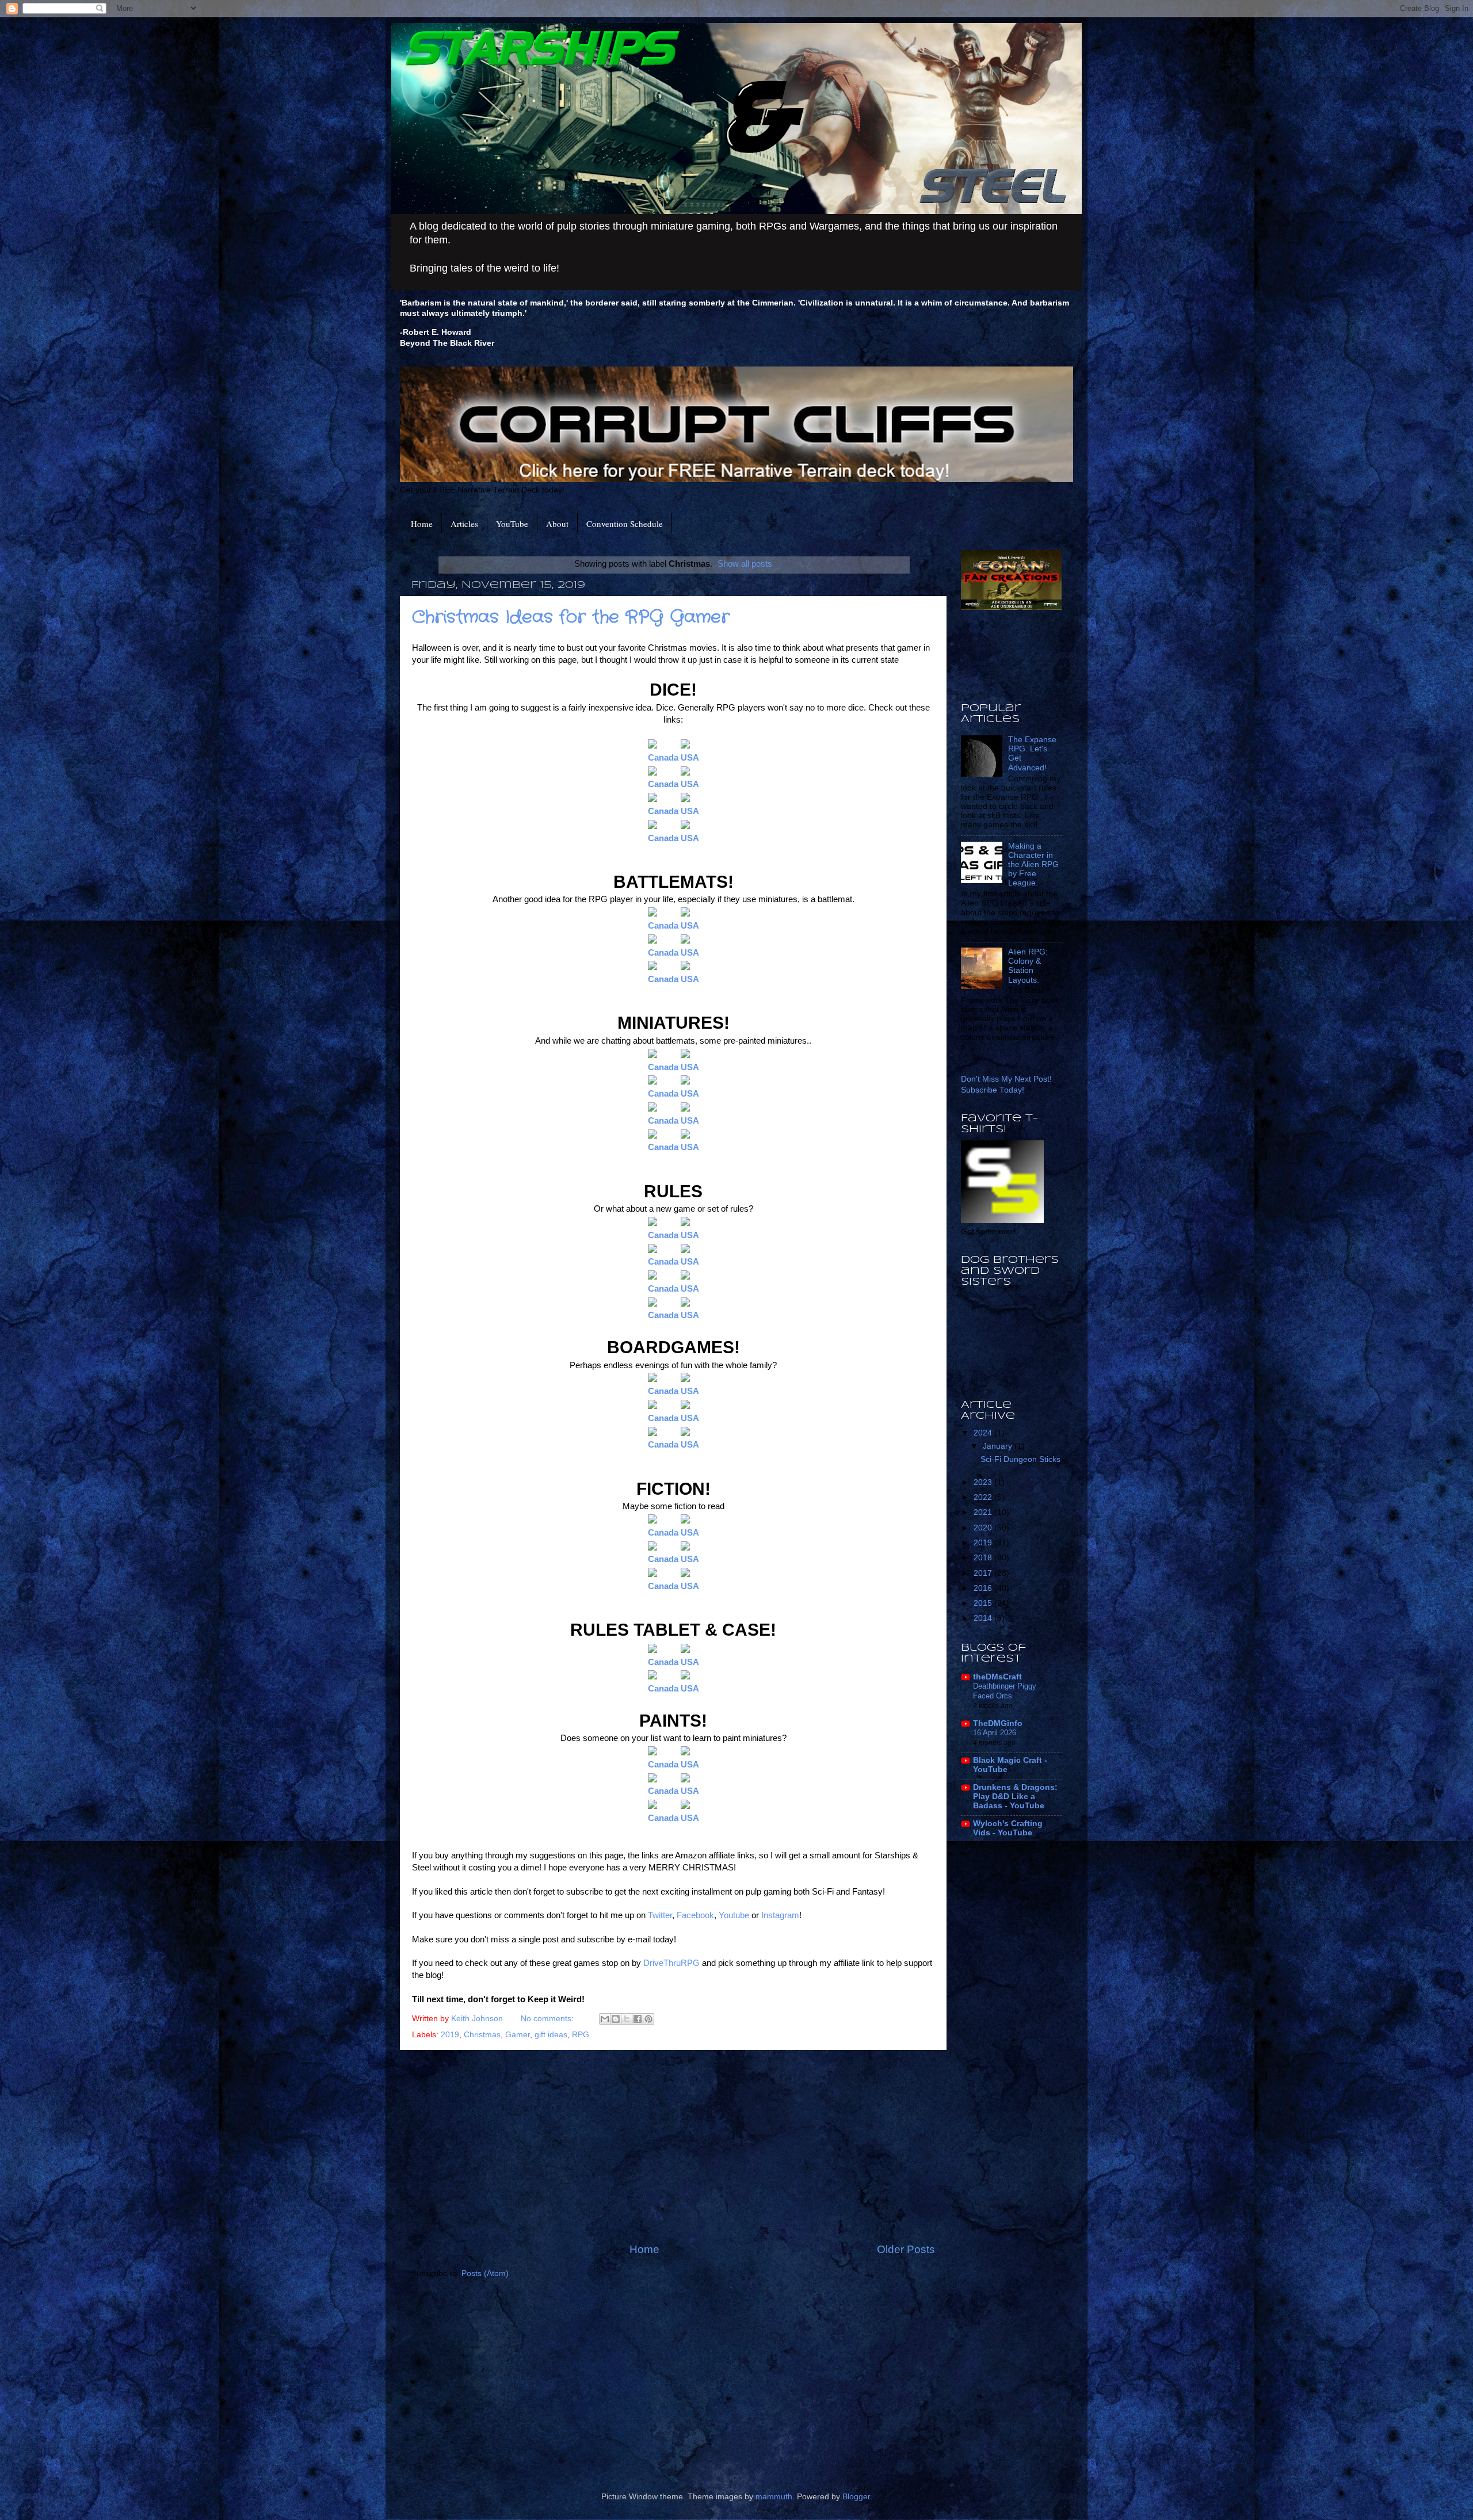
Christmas (482, 2035)
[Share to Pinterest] (648, 2019)
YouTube (512, 524)
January (999, 1446)
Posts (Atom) (485, 2273)
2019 (450, 2035)
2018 (984, 1558)
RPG (581, 2035)
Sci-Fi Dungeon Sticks (1020, 1459)
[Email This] (605, 2019)
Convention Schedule (625, 524)
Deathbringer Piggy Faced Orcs (1005, 1691)
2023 (984, 1482)
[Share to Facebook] (638, 2019)
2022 (984, 1497)
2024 (984, 1433)
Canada (663, 1067)
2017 (984, 1573)
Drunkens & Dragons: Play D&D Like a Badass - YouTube (1015, 1797)
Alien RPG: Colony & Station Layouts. (1028, 966)
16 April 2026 (995, 1733)
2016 (984, 1588)
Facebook (695, 1915)
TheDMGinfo (998, 1723)
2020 (984, 1528)
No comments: (548, 2019)
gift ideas (551, 2035)
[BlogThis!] (616, 2019)
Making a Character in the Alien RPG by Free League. (1033, 865)
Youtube (735, 1915)
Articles (464, 524)
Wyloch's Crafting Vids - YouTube (1008, 1828)
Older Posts (906, 2249)
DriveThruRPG (673, 1963)
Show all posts (745, 564)
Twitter (660, 1915)
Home (422, 524)
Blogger (856, 2497)
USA (690, 758)
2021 (984, 1512)
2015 (984, 1603)
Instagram (780, 1915)
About (557, 524)
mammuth (774, 2497)
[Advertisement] (673, 2146)
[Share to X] (627, 2019)
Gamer (518, 2035)
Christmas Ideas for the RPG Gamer (571, 618)
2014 (984, 1618)
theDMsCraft (997, 1677)
